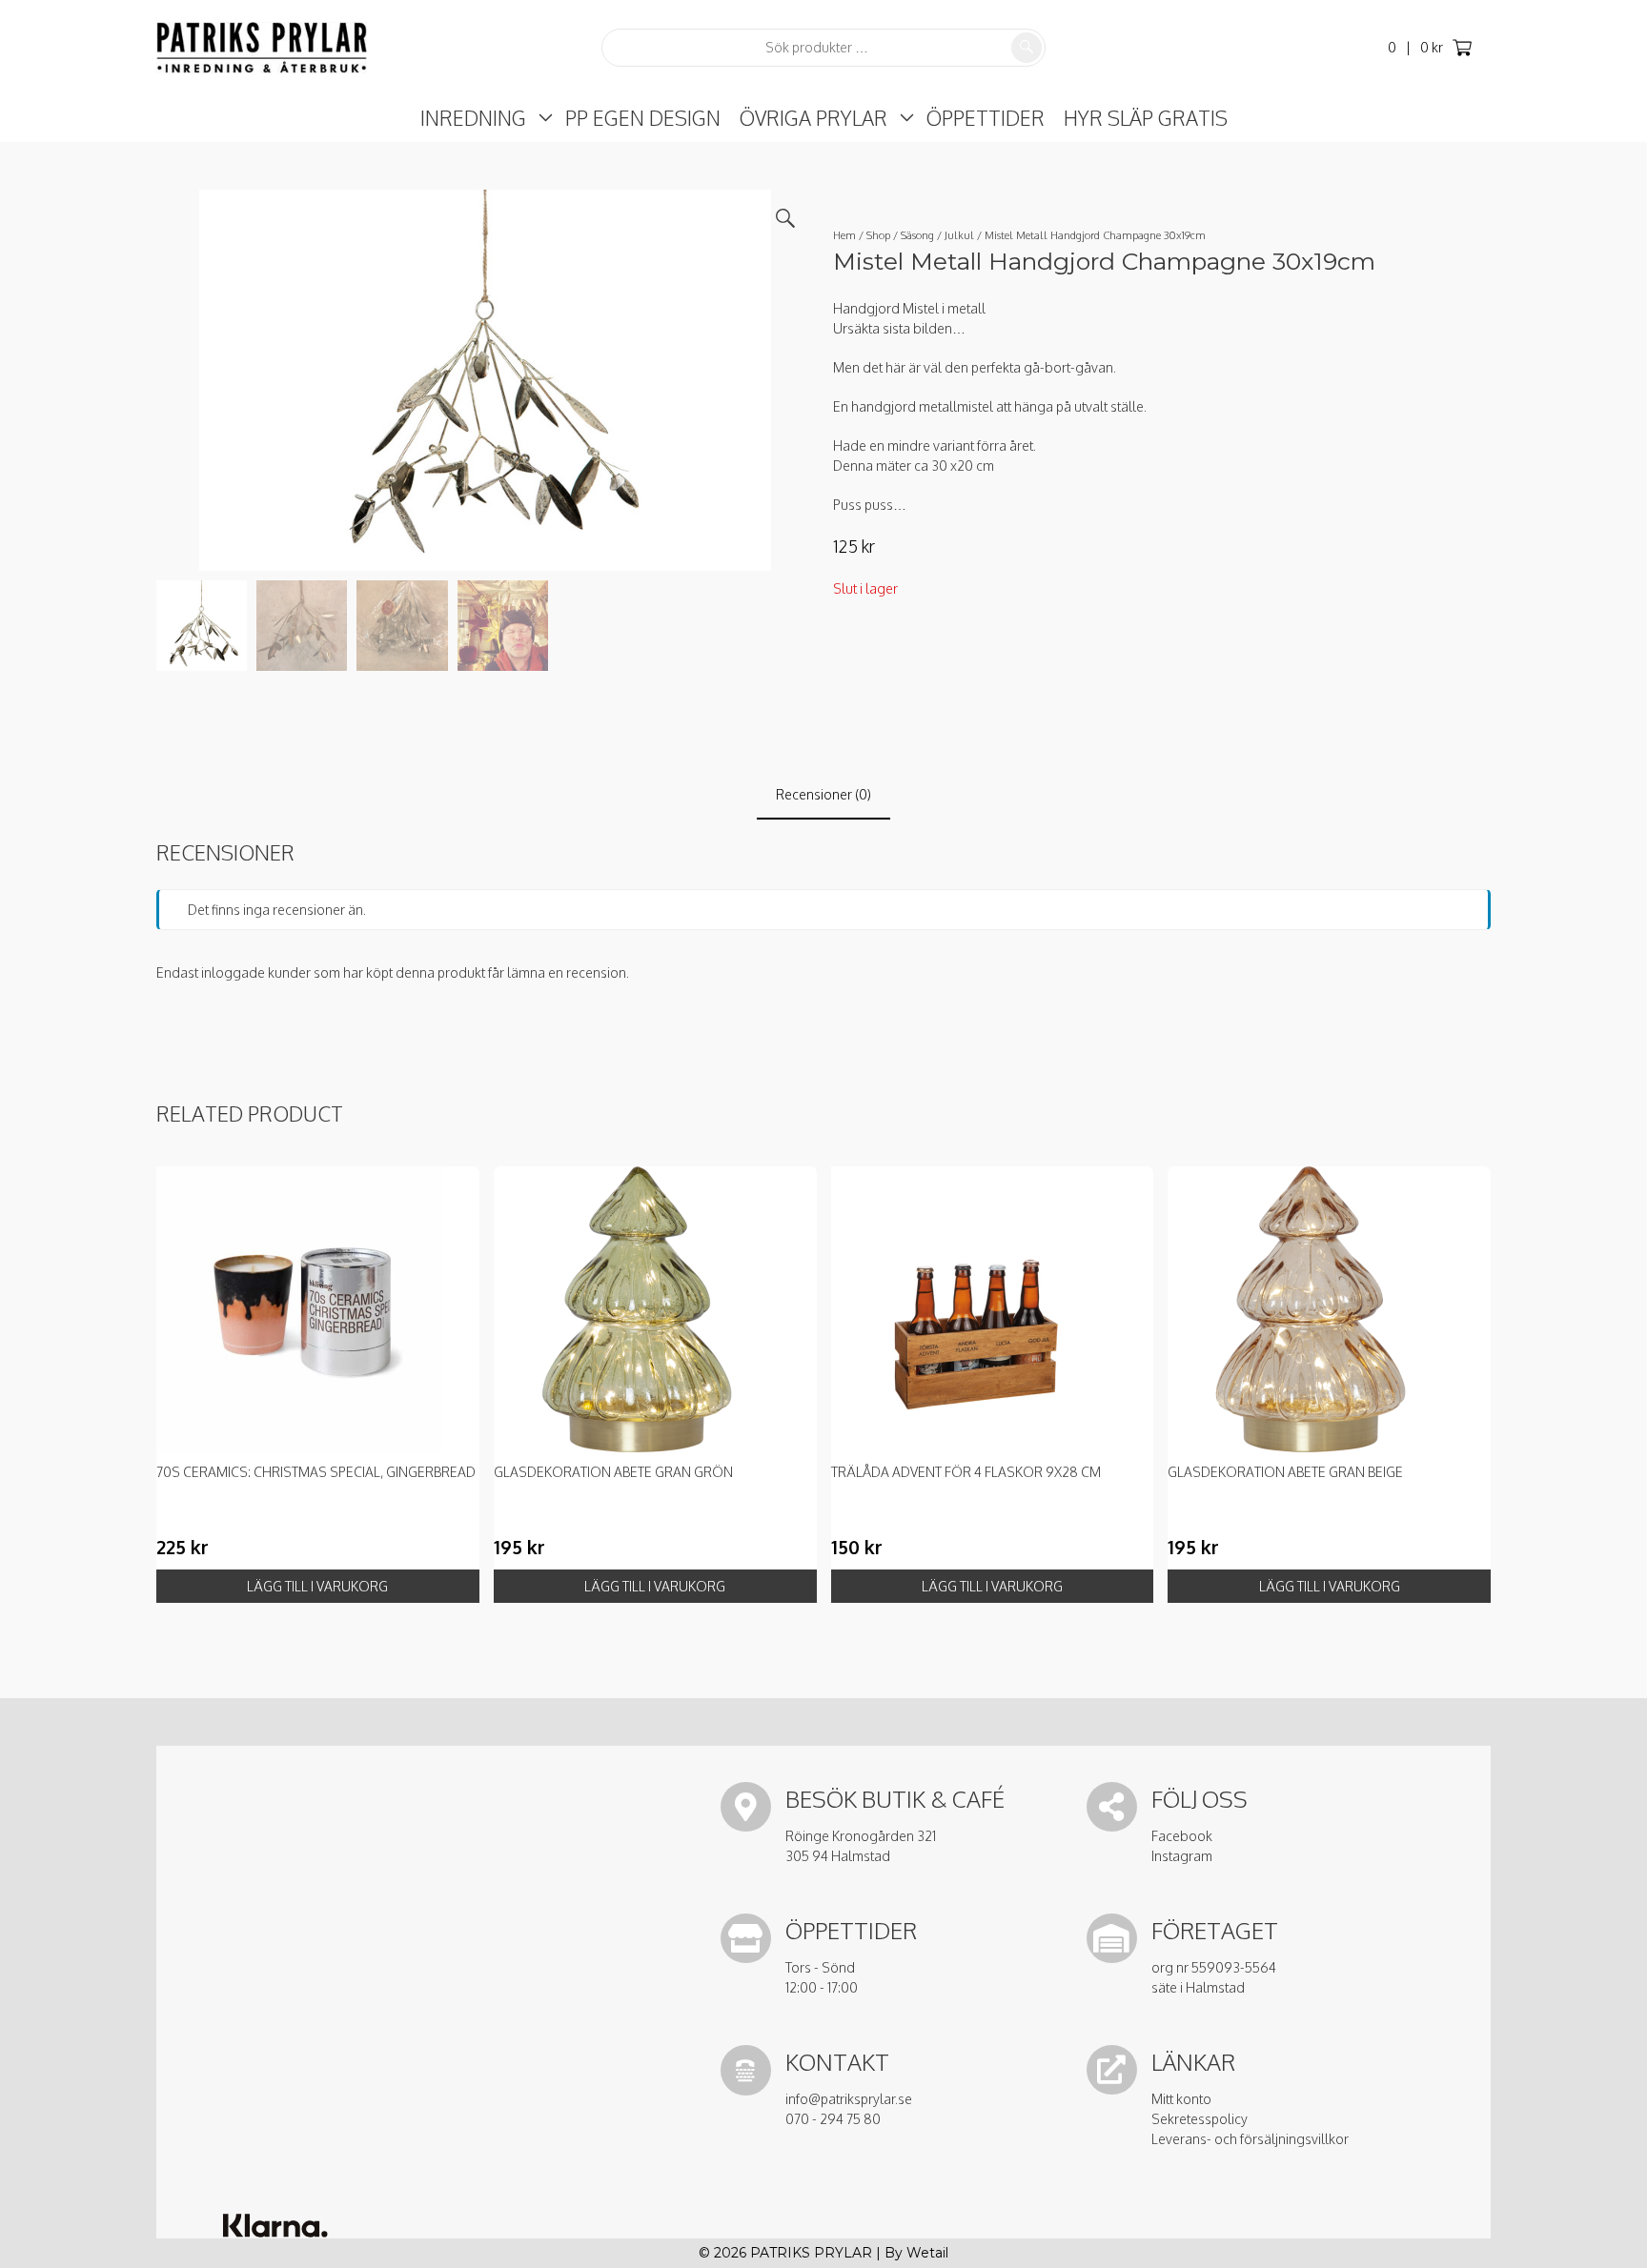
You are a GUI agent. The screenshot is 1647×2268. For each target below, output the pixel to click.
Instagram (1182, 1856)
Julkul (959, 235)
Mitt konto (1181, 2099)
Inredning (473, 118)
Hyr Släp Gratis (1146, 118)
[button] (785, 218)
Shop (878, 235)
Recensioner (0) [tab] (823, 794)
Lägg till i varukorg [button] (317, 1586)
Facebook (1182, 1836)
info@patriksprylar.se (849, 2099)
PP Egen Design (643, 118)
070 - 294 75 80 (833, 2119)
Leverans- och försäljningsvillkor (1250, 2139)
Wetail (927, 2253)
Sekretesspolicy (1200, 2119)
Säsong (917, 235)
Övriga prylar (813, 118)
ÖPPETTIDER (986, 118)
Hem (844, 235)
